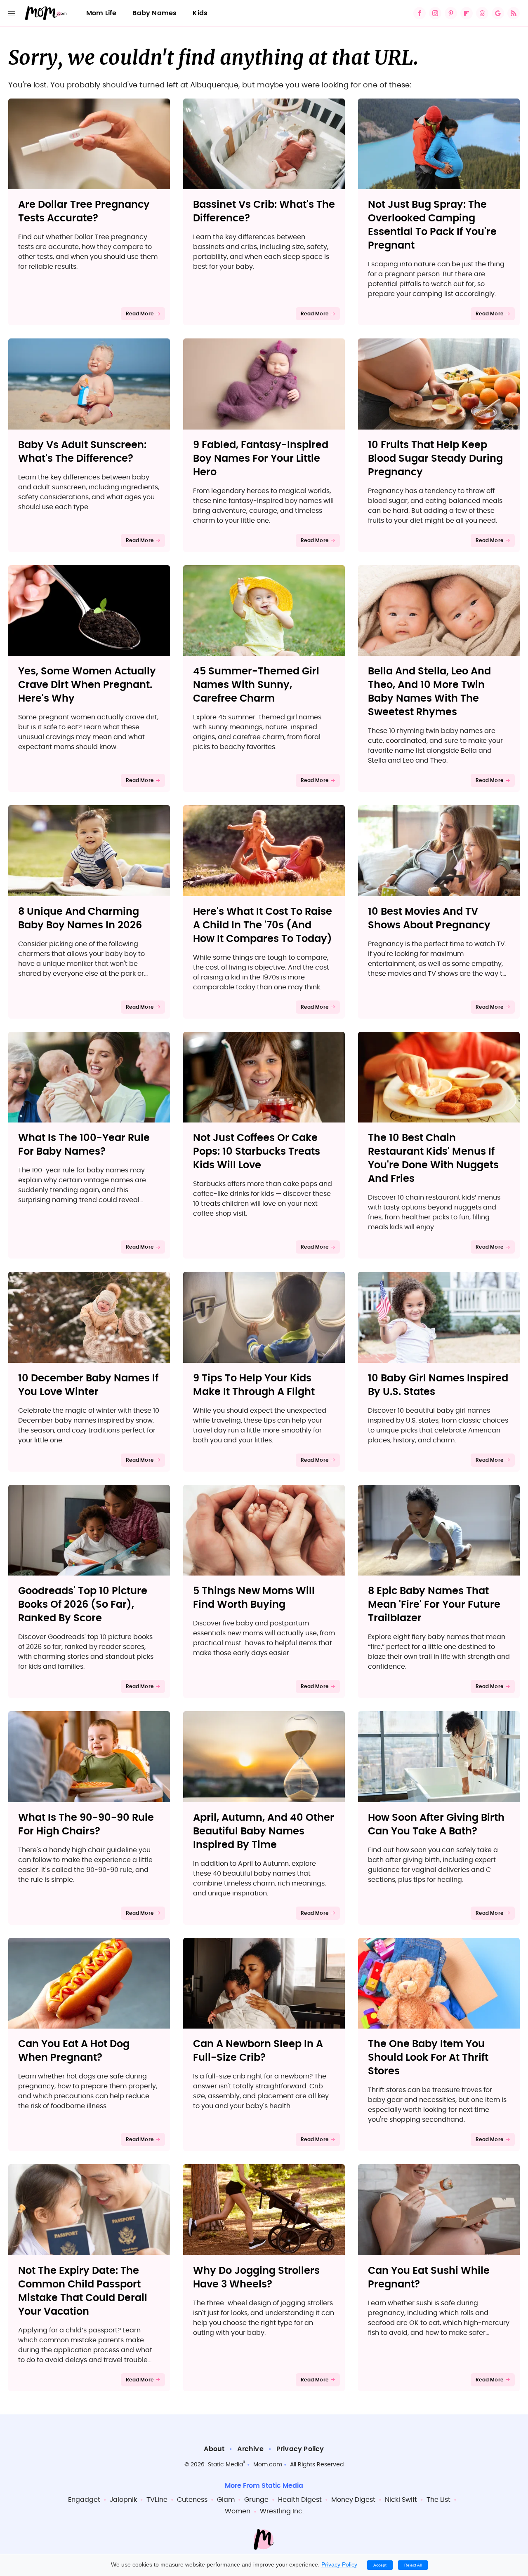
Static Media (225, 2465)
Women (238, 2511)
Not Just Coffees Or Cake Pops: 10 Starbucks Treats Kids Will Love (257, 1152)
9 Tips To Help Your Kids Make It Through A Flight (254, 1385)
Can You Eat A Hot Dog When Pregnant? (74, 2051)
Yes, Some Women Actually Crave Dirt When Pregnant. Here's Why (87, 685)
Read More (140, 314)
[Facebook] (420, 13)
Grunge (256, 2500)
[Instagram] (435, 13)
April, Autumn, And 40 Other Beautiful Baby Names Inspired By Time (264, 1832)
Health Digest (300, 2500)
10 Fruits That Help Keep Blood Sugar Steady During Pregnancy (435, 459)
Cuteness (192, 2500)
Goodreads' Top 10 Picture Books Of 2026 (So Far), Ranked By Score (83, 1605)
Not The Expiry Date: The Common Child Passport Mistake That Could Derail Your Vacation (83, 2291)
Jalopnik (123, 2500)
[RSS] (514, 13)
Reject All (413, 2565)
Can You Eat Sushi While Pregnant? (429, 2278)
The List (438, 2500)
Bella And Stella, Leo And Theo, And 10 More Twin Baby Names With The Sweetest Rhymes (429, 692)
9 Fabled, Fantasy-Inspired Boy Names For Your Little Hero (261, 459)
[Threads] (482, 13)
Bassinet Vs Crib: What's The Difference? (264, 212)
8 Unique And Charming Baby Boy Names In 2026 (80, 919)
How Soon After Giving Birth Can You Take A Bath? (436, 1825)
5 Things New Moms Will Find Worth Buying (254, 1598)
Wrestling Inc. (282, 2511)
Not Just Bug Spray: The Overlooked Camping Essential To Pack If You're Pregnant (432, 225)
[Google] (498, 13)
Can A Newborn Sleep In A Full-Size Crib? (258, 2051)
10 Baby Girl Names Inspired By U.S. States (438, 1385)
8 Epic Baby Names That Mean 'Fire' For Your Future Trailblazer (434, 1605)
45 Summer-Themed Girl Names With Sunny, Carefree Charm (256, 685)
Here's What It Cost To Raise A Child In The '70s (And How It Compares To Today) (263, 925)
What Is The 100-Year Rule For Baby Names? (84, 1145)
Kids (200, 13)
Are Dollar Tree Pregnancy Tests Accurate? (84, 212)
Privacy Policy (300, 2449)
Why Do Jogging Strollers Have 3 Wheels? (256, 2278)
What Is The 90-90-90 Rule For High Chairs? (86, 1825)
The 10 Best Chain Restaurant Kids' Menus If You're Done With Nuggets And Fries (433, 1159)
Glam (226, 2500)
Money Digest (353, 2500)
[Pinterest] (451, 13)
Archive (250, 2449)
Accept (380, 2565)
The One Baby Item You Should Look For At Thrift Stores (428, 2058)
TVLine (157, 2500)
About (214, 2449)
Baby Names (154, 13)
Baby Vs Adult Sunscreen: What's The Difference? (82, 452)
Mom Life (101, 13)
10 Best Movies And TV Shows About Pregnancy (429, 919)
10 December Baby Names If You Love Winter (88, 1385)
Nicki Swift (401, 2500)
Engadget (84, 2500)
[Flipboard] (467, 13)
